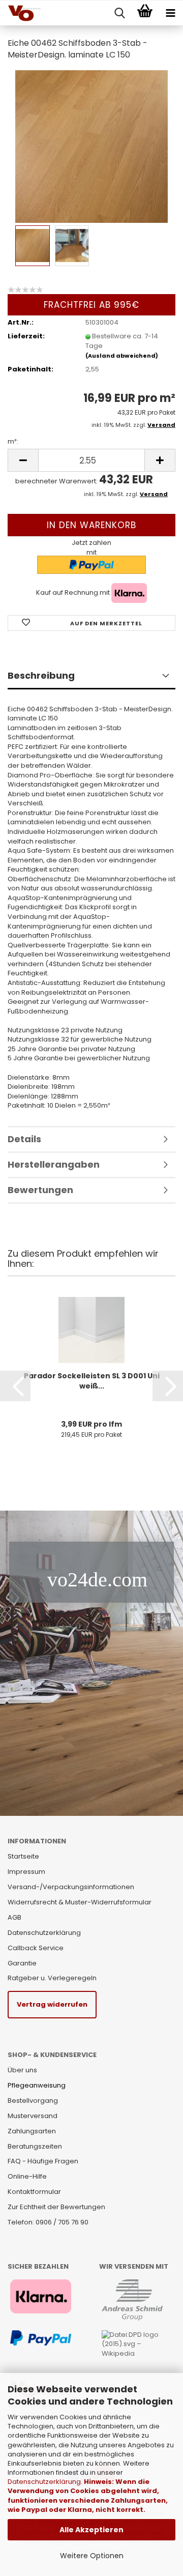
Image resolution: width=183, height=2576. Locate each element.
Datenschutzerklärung (44, 2482)
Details (24, 1139)
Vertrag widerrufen (52, 2004)
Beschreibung (41, 675)
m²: (13, 442)
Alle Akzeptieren (91, 2530)
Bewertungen (40, 1190)
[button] (15, 1386)
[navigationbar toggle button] (170, 13)
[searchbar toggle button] (119, 13)
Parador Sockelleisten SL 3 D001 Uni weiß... (92, 1381)
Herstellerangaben (54, 1164)
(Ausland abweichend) (122, 356)
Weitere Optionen (92, 2556)
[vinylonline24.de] (20, 13)
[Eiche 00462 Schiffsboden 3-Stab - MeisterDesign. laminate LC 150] (91, 146)
